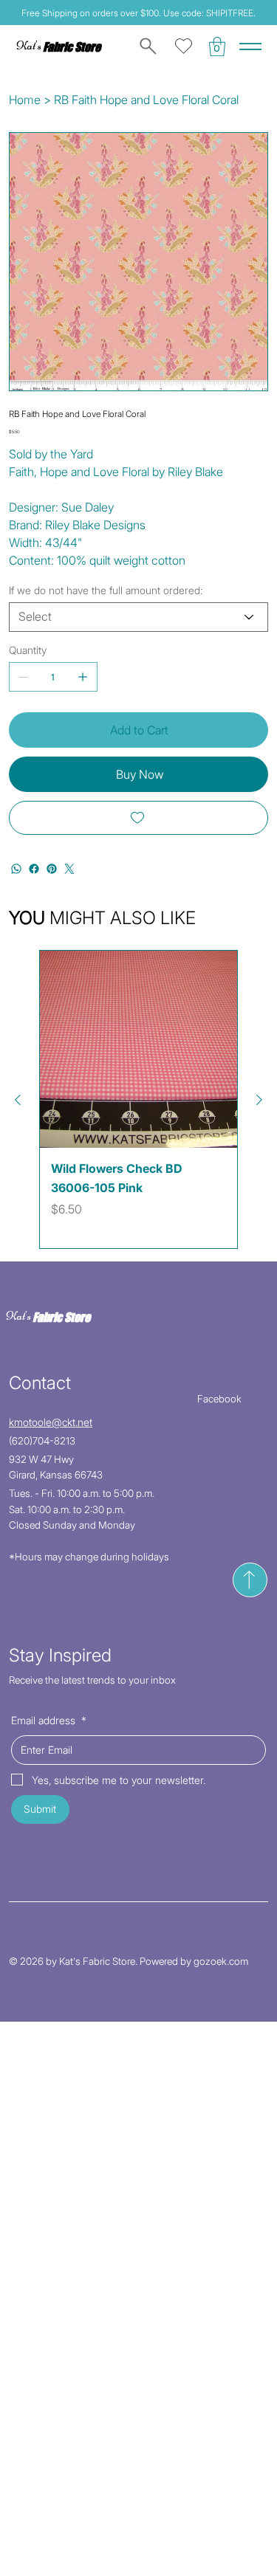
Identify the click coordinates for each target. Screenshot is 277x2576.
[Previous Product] (18, 1100)
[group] (138, 1099)
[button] (217, 47)
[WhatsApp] (16, 869)
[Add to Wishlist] (138, 818)
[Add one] (83, 677)
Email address (49, 1720)
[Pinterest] (52, 869)
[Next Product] (259, 1100)
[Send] (250, 1580)
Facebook (219, 1399)
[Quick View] (138, 1049)
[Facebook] (34, 869)
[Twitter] (69, 869)
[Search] (145, 47)
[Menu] (250, 47)
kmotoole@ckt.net (51, 1422)
